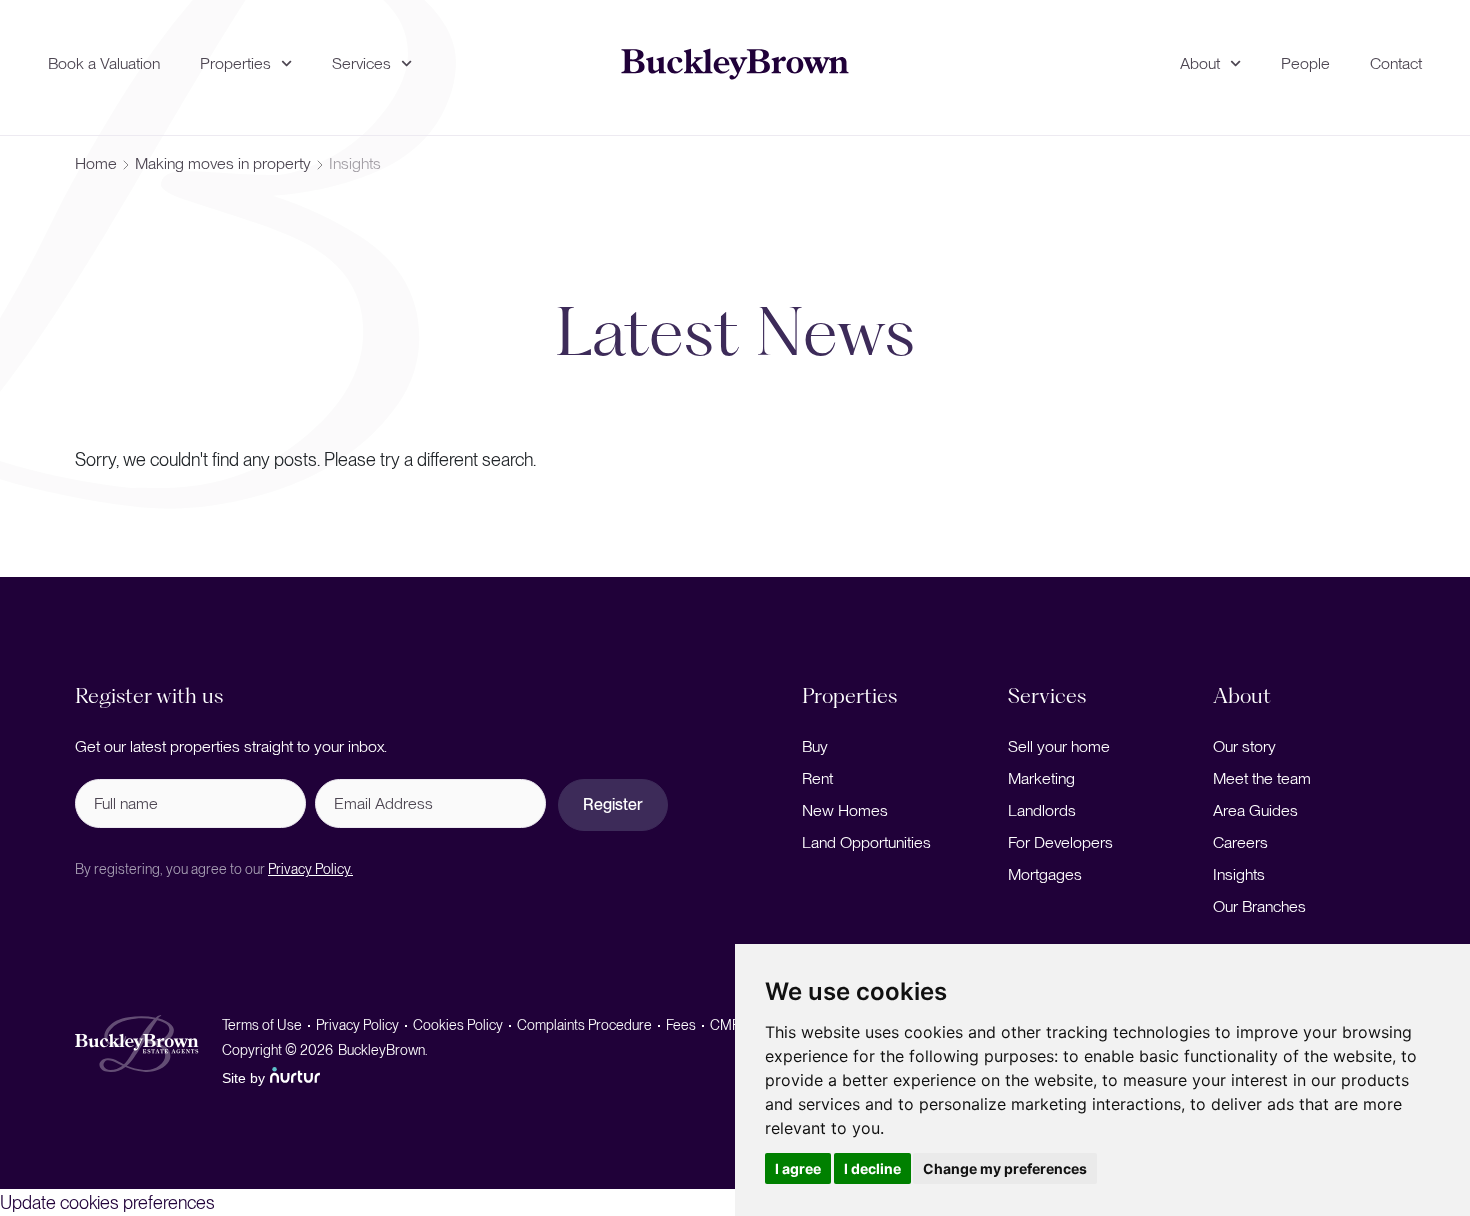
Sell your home (1059, 746)
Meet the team (1262, 778)
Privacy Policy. (310, 869)
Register (613, 804)
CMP (725, 1025)
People (1305, 63)
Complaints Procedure (584, 1025)
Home (96, 163)
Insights (1239, 874)
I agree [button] (798, 1168)
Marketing (1041, 778)
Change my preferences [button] (1005, 1168)
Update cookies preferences (107, 1202)
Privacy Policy (357, 1025)
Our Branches (1259, 906)
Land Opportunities (866, 842)
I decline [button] (872, 1168)
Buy (815, 746)
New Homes (845, 810)
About (1200, 63)
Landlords (1042, 810)
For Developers (1060, 842)
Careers (1240, 842)
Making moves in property (223, 163)
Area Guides (1255, 810)
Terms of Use (262, 1025)
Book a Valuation (104, 63)
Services (361, 63)
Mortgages (1045, 874)
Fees (681, 1025)
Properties (235, 63)
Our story (1244, 746)
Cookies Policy (458, 1025)
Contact (1396, 63)
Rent (817, 778)
